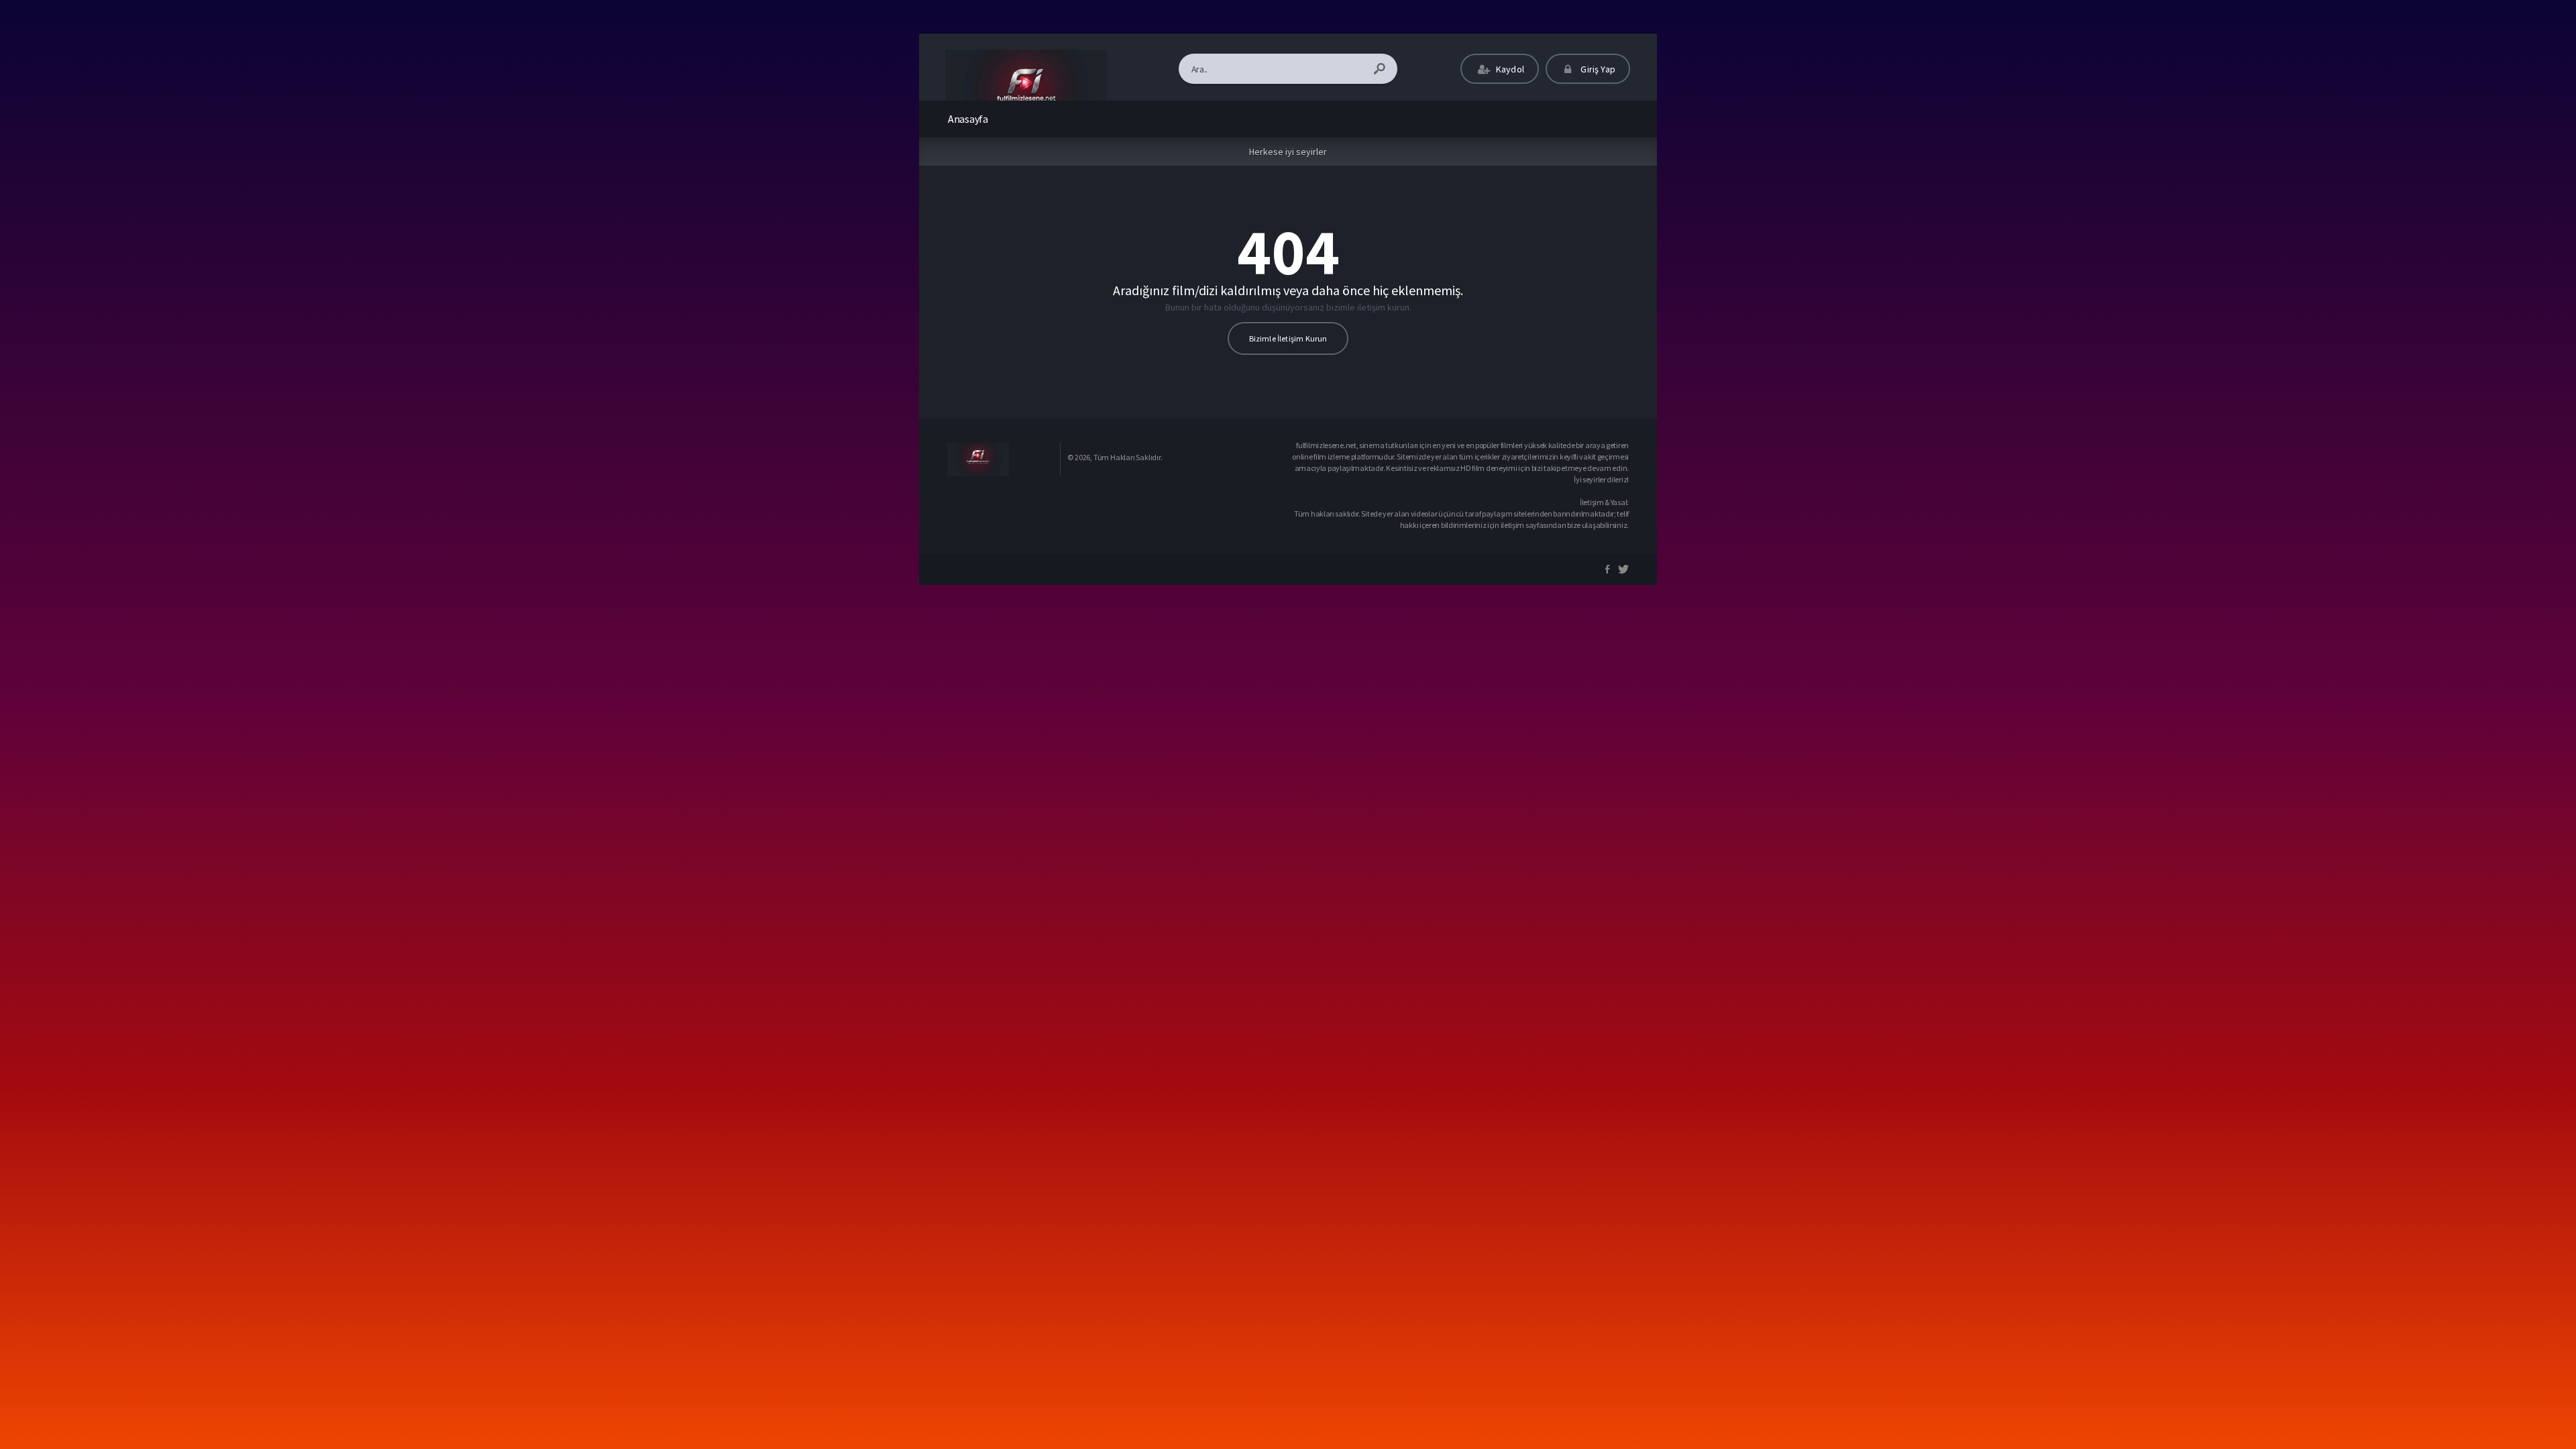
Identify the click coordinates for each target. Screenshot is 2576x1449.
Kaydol (1509, 69)
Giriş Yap (1597, 69)
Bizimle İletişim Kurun (1288, 338)
